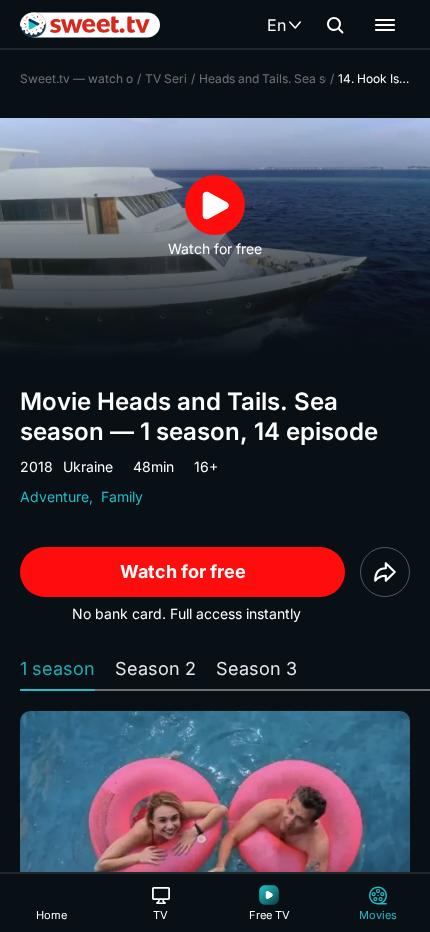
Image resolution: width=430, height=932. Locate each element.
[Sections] (385, 25)
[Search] (335, 25)
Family (122, 496)
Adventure (54, 496)
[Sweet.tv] (90, 25)
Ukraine (88, 466)
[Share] (385, 572)
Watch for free (183, 571)
